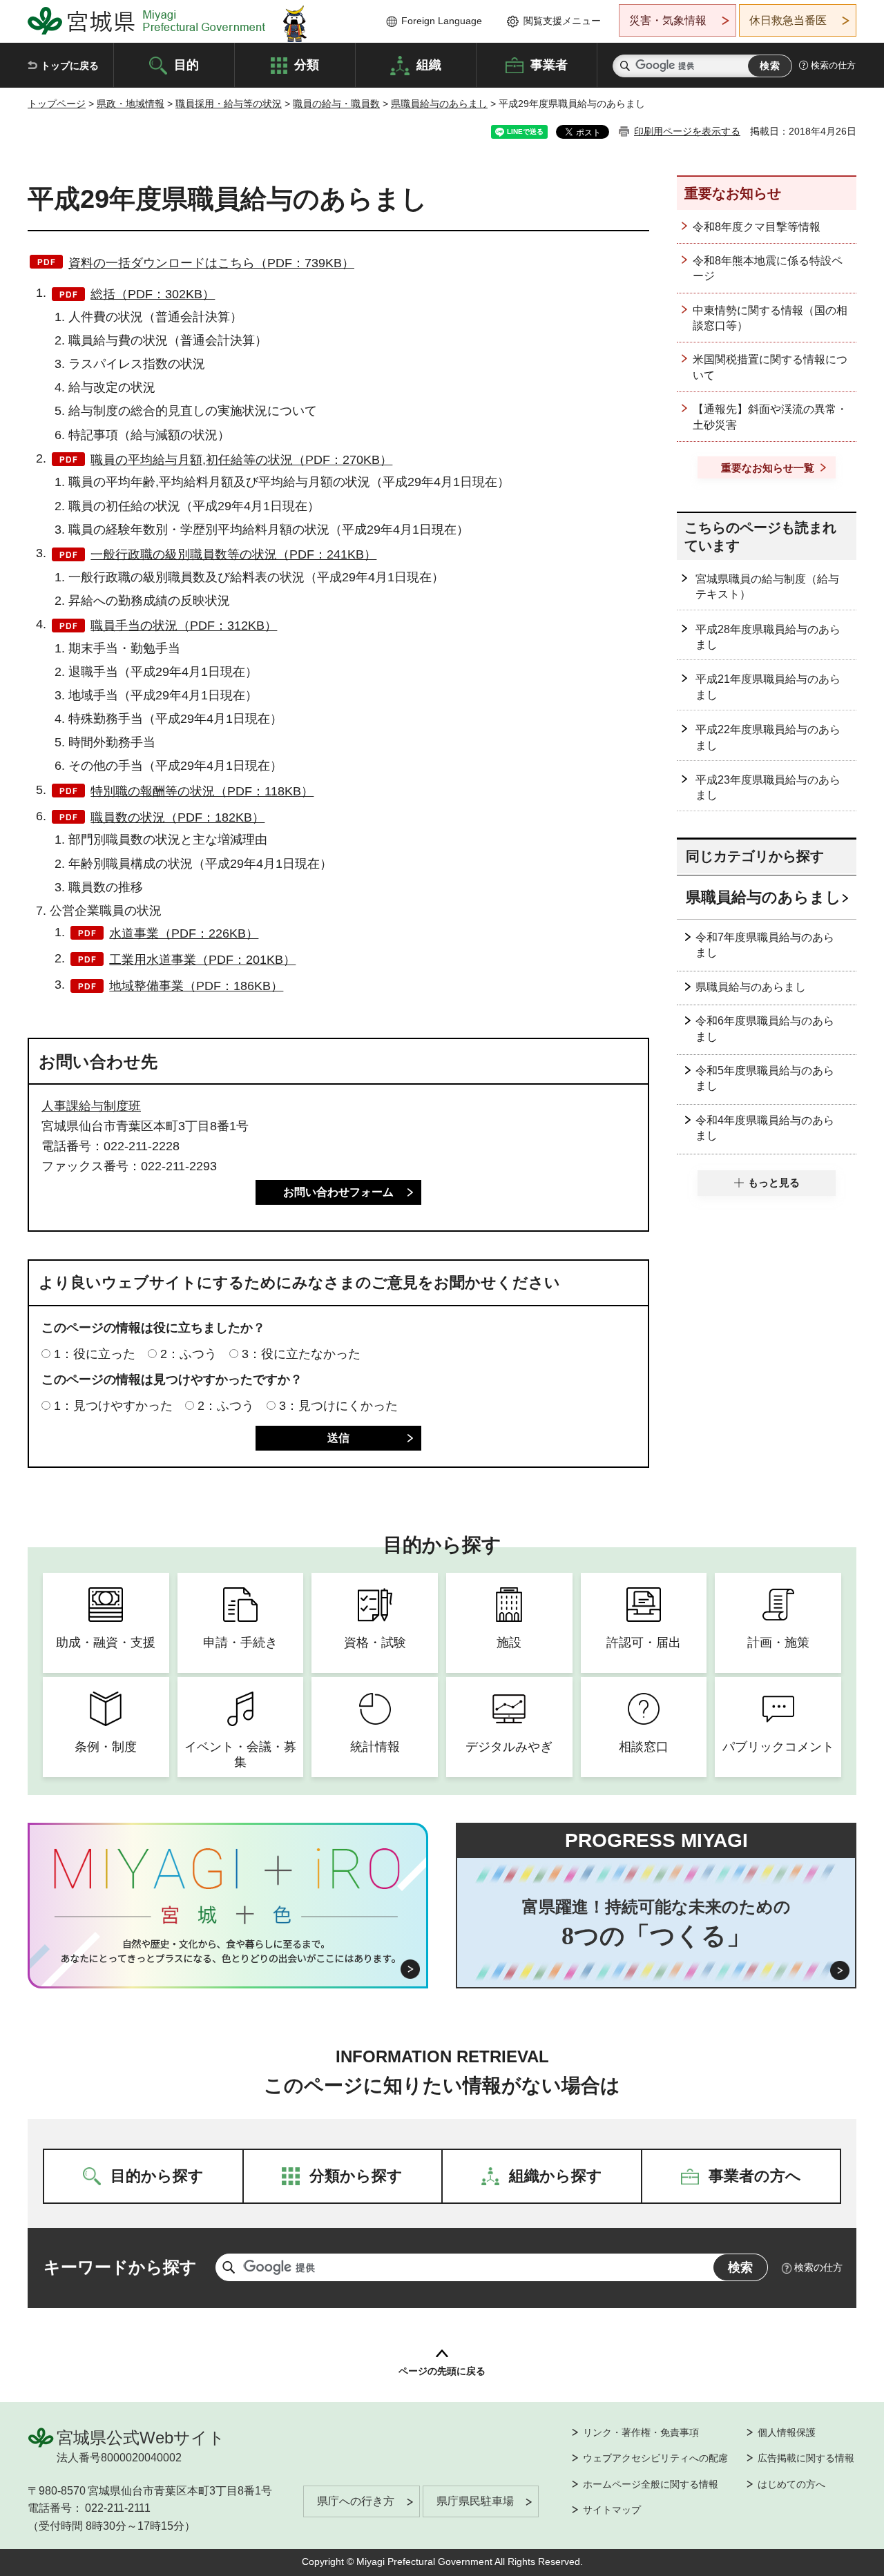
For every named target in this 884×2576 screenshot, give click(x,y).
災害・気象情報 (668, 20)
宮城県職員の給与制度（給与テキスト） (767, 587)
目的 (186, 64)
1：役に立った (95, 1354)
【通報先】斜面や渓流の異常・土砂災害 (770, 417)
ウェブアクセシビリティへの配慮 (655, 2458)
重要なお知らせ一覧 (768, 468)
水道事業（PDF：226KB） (184, 933)
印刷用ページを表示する (687, 131)
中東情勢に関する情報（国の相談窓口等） (770, 318)
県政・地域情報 (131, 104)
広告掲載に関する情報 (806, 2458)
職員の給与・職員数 (336, 104)
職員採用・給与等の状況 (229, 104)
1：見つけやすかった (113, 1406)
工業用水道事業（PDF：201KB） (202, 960)
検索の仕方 (833, 65)
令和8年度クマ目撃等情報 (757, 227)
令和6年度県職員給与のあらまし (765, 1028)
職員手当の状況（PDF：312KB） (184, 626)
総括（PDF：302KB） (153, 294)
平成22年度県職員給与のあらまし (768, 737)
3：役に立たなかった (301, 1354)
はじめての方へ (791, 2484)
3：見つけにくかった (338, 1406)
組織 (429, 64)
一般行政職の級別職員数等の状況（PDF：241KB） (233, 554)
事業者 (549, 64)
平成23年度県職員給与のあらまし (768, 787)
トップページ (57, 104)
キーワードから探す (120, 2267)
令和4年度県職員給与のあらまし (765, 1128)
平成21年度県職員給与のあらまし (768, 687)
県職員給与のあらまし (439, 104)
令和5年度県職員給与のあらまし (765, 1078)
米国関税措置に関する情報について (770, 367)
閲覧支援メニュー (562, 21)
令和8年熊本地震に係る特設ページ (768, 268)
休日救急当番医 (788, 20)
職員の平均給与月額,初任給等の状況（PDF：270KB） (241, 460)
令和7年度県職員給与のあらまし (765, 945)
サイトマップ (612, 2510)
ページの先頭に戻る (442, 2371)
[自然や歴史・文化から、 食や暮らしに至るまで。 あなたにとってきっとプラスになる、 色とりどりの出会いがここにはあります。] (228, 1951)
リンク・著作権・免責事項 (641, 2432)
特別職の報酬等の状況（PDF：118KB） (202, 791)
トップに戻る (70, 66)
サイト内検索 (625, 66)
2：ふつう (189, 1354)
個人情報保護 (787, 2432)
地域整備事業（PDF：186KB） (196, 986)
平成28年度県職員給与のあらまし (768, 637)
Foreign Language (442, 21)
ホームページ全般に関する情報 (651, 2484)
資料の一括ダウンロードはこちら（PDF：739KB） (211, 263)
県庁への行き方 (356, 2501)
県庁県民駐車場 (475, 2501)
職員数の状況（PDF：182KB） (177, 817)
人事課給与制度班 (91, 1106)
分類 (307, 64)
